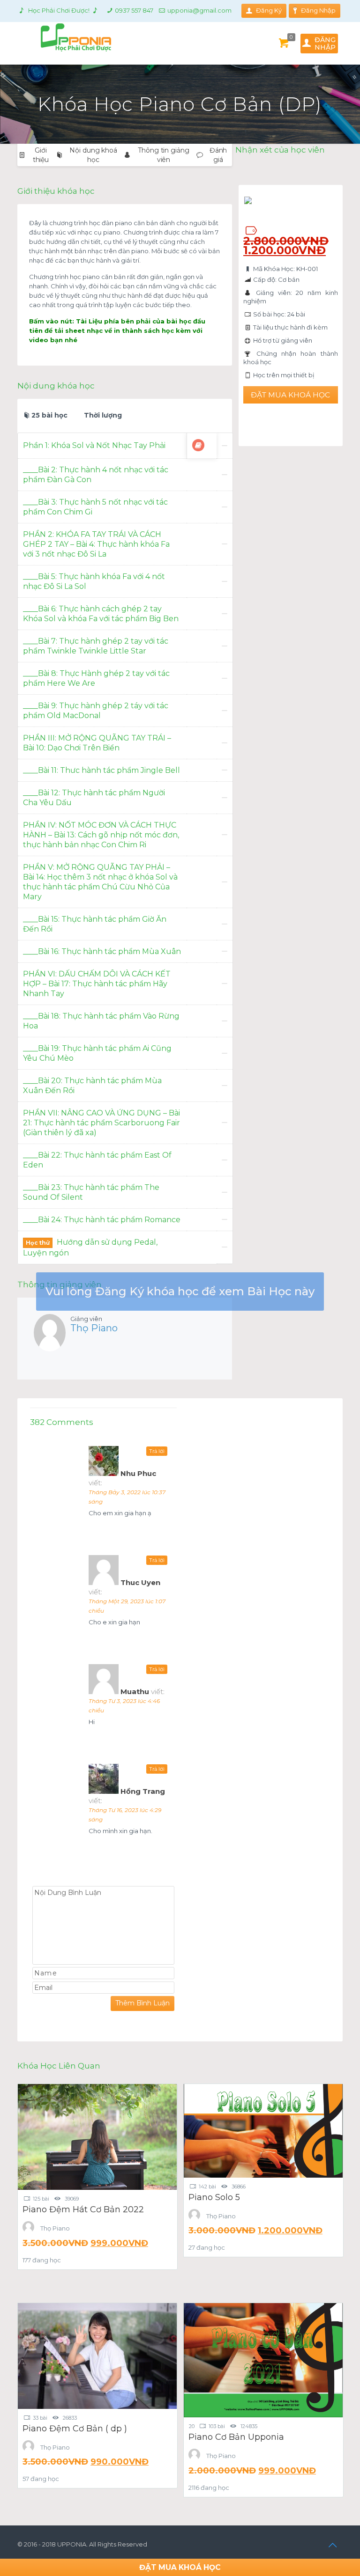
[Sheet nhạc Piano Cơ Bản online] (198, 445)
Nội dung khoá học (93, 155)
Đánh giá (218, 155)
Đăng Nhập (318, 10)
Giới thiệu (41, 155)
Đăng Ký (269, 10)
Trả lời (157, 1451)
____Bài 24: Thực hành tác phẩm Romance (102, 1220)
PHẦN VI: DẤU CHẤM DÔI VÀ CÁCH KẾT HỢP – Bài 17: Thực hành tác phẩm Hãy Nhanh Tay (97, 984)
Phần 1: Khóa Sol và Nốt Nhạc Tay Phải (94, 445)
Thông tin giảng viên (164, 155)
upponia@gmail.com (199, 10)
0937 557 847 (134, 10)
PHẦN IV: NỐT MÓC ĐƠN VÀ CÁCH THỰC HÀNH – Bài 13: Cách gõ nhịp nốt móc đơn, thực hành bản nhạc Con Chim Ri (101, 835)
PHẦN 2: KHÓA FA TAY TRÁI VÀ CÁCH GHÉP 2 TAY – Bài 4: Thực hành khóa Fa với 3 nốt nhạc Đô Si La (96, 544)
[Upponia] (64, 37)
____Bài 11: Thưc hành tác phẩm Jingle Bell (101, 770)
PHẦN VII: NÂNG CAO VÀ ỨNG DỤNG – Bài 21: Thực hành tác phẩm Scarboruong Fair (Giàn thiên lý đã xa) (101, 1123)
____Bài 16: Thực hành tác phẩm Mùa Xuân (102, 951)
